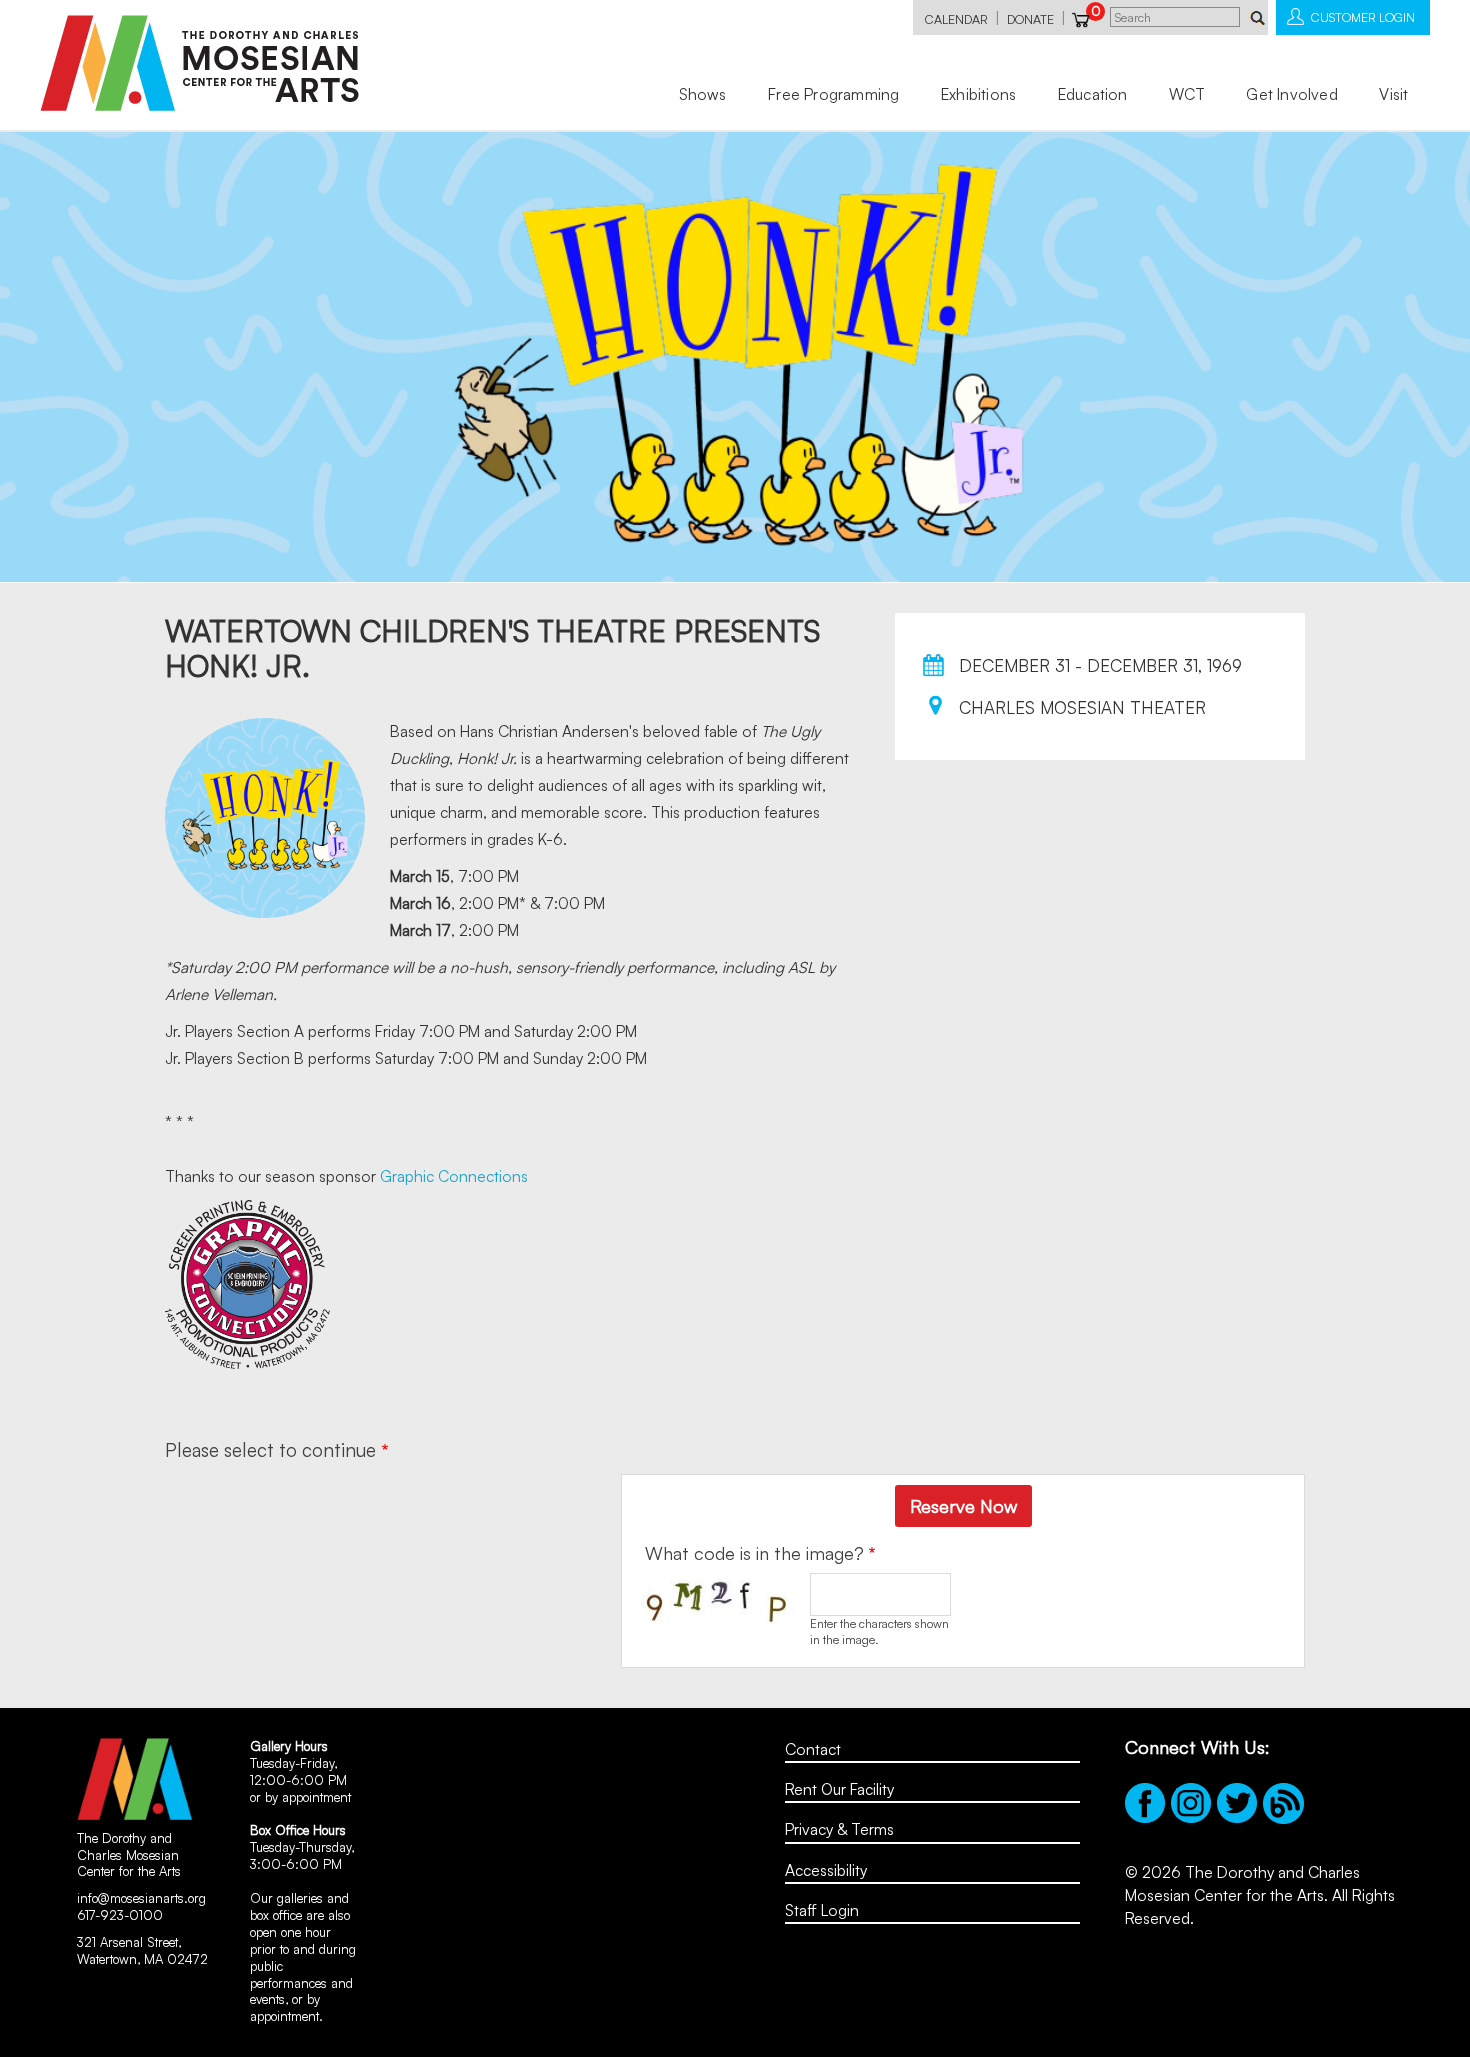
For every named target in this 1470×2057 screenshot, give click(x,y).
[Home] (199, 63)
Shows (703, 94)
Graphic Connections (454, 1176)
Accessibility (826, 1870)
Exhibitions (978, 94)
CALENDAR (956, 19)
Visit (1393, 94)
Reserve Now (963, 1506)
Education (1093, 94)
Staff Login (822, 1910)
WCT (1187, 94)
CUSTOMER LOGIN (1363, 17)
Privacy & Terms (839, 1829)
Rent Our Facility (839, 1789)
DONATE (1030, 19)
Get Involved (1291, 94)
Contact (813, 1749)
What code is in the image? (754, 1553)
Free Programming (833, 94)
